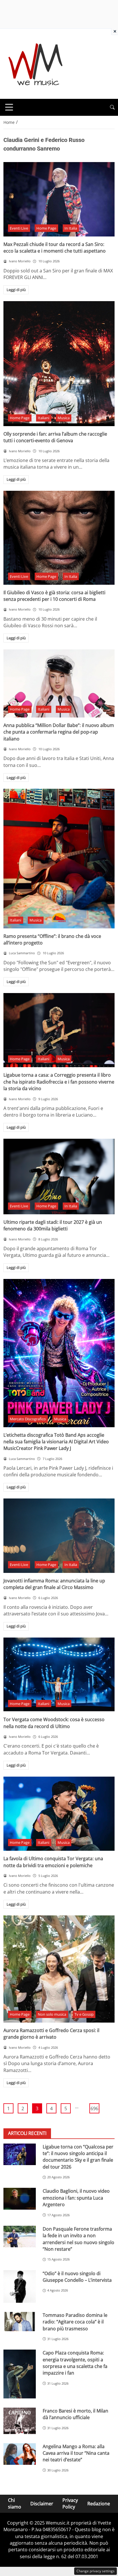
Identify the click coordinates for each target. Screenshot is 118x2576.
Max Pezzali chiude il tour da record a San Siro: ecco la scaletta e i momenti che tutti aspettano (55, 248)
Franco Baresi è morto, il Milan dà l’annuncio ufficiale (75, 2414)
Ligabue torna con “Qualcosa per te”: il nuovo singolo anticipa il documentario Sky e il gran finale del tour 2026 (78, 2157)
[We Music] (36, 63)
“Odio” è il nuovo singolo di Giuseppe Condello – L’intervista (77, 2277)
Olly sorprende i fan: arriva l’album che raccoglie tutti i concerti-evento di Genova (55, 437)
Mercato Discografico (28, 1419)
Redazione (99, 2504)
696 (94, 2108)
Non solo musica (52, 2014)
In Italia (71, 228)
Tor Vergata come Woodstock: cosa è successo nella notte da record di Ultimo (54, 1723)
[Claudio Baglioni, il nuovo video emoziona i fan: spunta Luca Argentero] (20, 2199)
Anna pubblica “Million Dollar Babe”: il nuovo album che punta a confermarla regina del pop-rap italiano (59, 732)
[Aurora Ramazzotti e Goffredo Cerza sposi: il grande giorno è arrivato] (59, 1969)
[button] (112, 107)
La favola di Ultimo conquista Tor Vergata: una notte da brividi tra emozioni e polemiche (53, 1862)
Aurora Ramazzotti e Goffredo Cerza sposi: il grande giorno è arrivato (51, 2034)
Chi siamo (15, 2503)
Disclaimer (42, 2504)
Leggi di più (16, 290)
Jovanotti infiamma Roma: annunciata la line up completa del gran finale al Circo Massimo (54, 1584)
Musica (64, 418)
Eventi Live (19, 228)
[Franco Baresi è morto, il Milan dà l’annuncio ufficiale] (20, 2421)
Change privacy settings (96, 2571)
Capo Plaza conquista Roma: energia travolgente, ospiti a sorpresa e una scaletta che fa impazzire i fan (75, 2363)
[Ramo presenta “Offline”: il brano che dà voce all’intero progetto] (59, 858)
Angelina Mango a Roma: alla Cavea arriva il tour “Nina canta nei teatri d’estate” (76, 2453)
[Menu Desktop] (9, 107)
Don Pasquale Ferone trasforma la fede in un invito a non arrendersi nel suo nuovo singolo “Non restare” (78, 2239)
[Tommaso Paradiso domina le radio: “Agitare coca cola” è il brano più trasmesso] (20, 2322)
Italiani (44, 418)
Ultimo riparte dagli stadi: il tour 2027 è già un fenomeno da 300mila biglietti (53, 1225)
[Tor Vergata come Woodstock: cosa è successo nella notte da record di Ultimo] (59, 1675)
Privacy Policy (70, 2503)
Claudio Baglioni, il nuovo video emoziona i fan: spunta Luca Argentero (76, 2198)
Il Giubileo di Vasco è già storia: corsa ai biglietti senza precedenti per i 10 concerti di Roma (54, 596)
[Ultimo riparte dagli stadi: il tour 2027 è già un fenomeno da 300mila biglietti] (59, 1177)
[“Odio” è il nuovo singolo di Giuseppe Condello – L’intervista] (20, 2287)
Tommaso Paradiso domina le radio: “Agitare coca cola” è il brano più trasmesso (75, 2322)
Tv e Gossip (84, 2014)
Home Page (46, 228)
